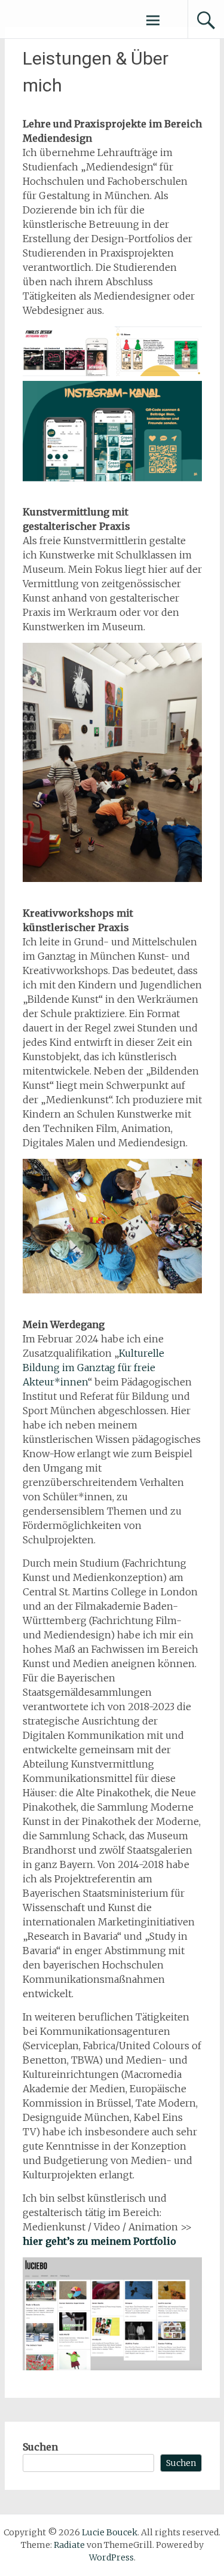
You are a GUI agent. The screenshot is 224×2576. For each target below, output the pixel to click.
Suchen (40, 2447)
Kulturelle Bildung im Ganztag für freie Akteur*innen (93, 1368)
